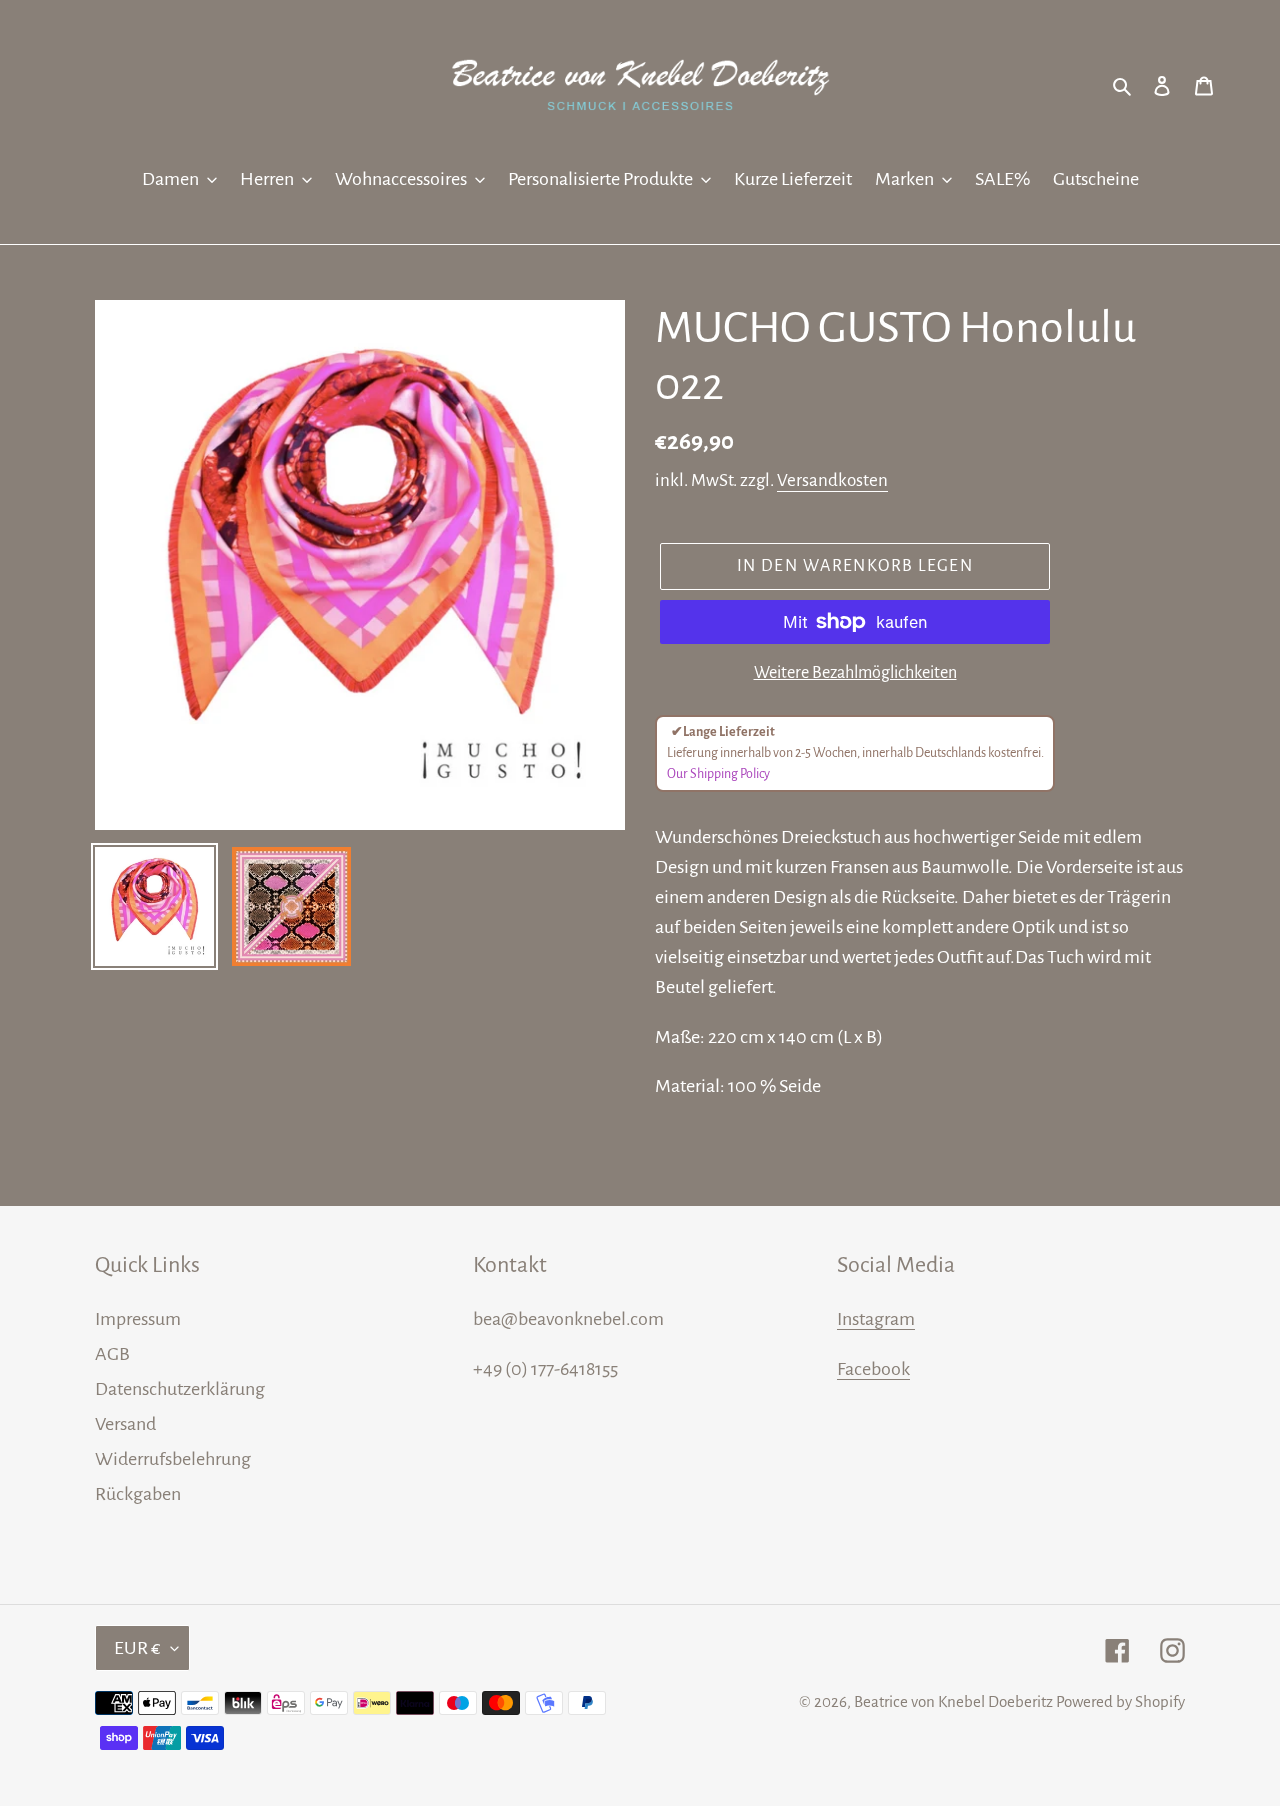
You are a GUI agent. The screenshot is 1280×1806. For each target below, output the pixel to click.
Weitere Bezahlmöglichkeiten (855, 673)
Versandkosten (832, 480)
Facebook (873, 1369)
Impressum (138, 1319)
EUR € (137, 1648)
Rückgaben (138, 1494)
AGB (112, 1354)
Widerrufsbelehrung (173, 1459)
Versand (125, 1424)
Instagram (876, 1319)
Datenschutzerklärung (180, 1389)
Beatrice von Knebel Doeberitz (953, 1701)
